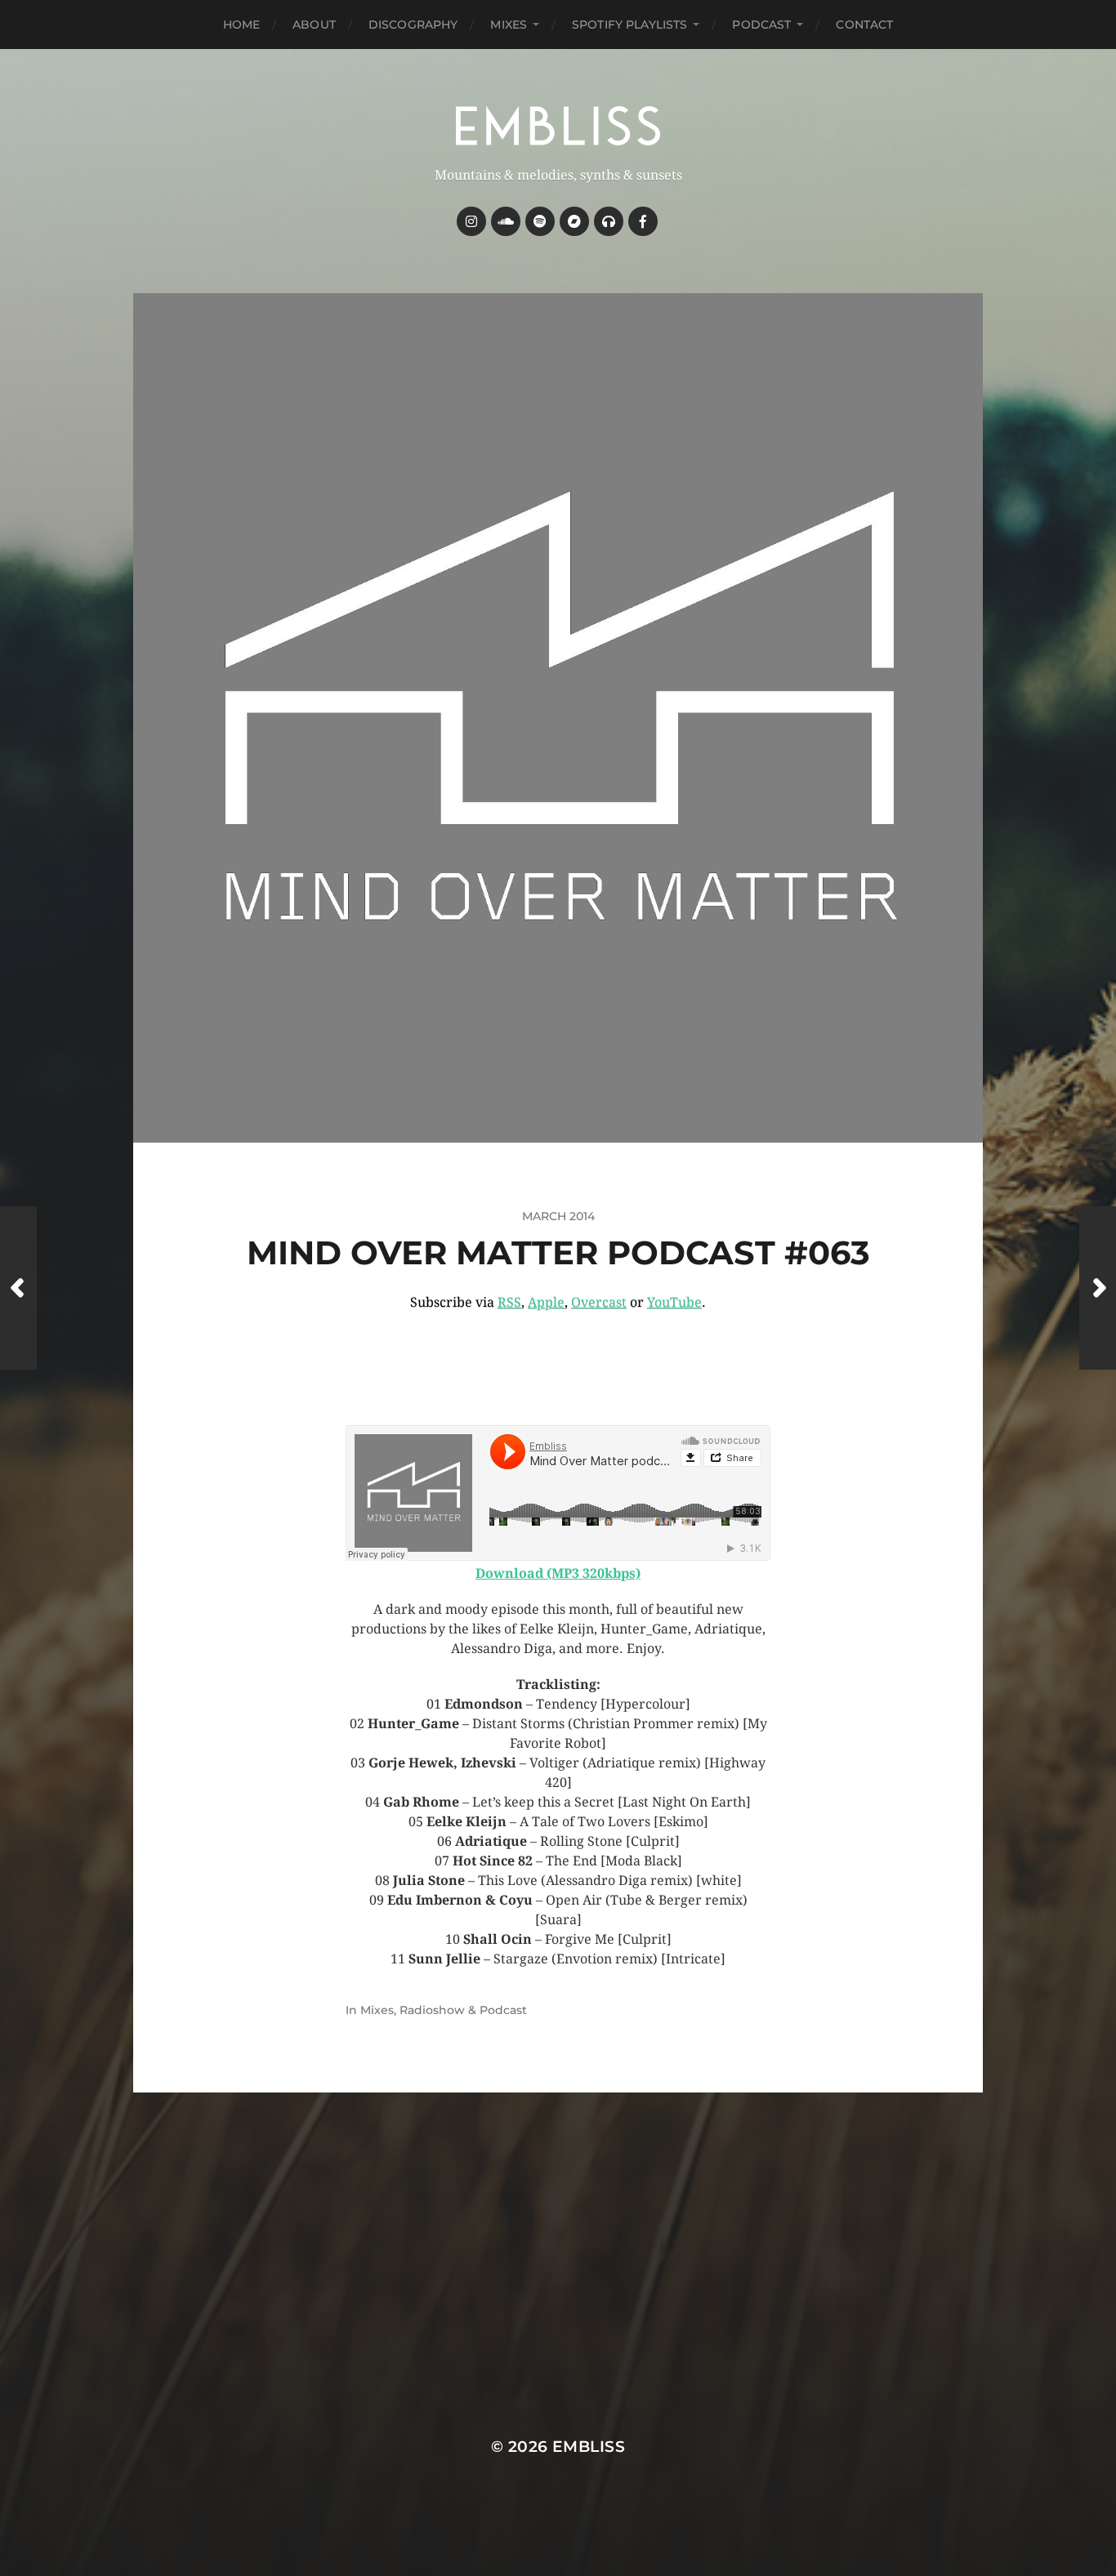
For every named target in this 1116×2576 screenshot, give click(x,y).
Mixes (509, 25)
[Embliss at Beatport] (609, 221)
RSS (509, 1302)
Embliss (589, 2447)
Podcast (761, 25)
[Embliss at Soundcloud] (506, 221)
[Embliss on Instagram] (471, 221)
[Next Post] (1098, 1288)
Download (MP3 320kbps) (558, 1573)
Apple (546, 1302)
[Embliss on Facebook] (643, 221)
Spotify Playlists (629, 25)
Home (242, 25)
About (314, 25)
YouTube (674, 1302)
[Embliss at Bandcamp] (574, 221)
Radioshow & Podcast (463, 2010)
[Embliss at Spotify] (540, 221)
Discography (413, 25)
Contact (864, 25)
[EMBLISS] (558, 126)
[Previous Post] (18, 1288)
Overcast (599, 1302)
